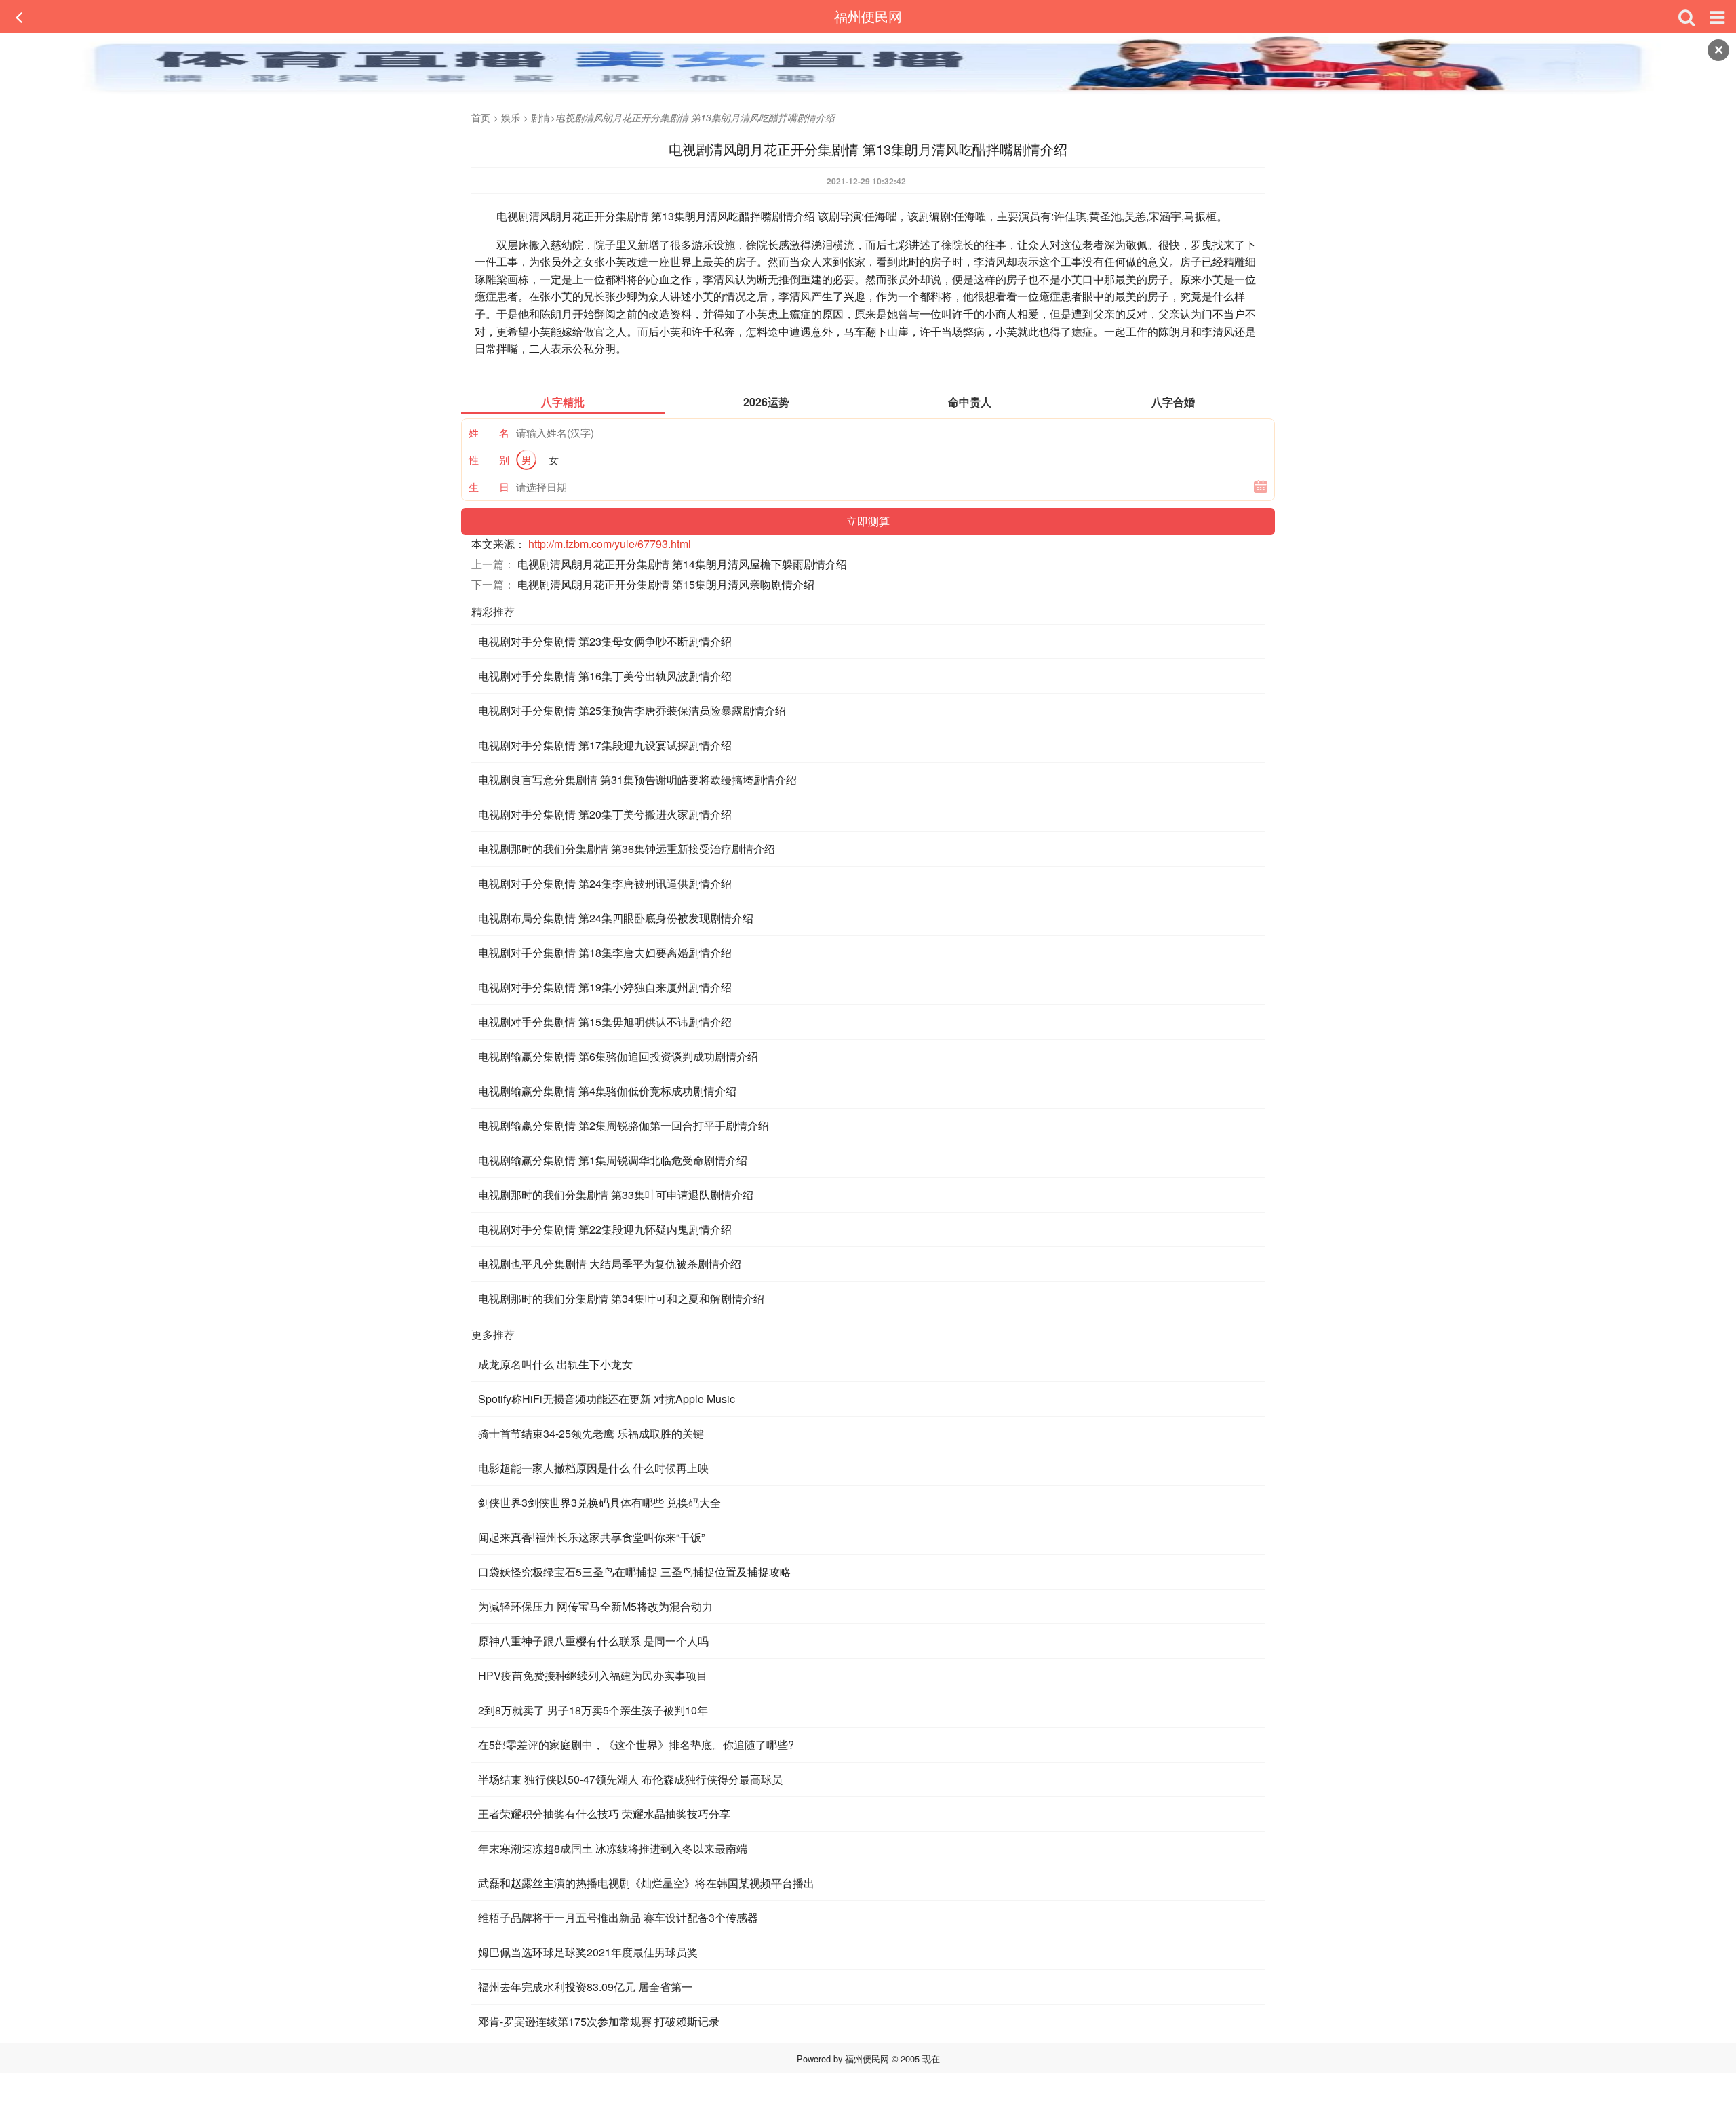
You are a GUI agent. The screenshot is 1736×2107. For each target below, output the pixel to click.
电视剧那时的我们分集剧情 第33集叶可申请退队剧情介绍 (616, 1195)
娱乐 (511, 117)
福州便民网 (868, 16)
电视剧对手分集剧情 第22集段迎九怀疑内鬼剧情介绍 (605, 1229)
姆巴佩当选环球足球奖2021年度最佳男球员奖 (588, 1952)
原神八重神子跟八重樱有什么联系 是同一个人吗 (593, 1641)
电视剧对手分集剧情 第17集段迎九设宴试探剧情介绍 (605, 745)
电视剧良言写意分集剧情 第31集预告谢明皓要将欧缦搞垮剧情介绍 (637, 780)
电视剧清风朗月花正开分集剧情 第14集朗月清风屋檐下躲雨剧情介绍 (682, 564)
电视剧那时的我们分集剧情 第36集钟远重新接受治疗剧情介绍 (627, 849)
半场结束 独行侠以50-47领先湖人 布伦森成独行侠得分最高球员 (630, 1779)
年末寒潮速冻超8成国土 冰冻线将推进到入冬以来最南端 (613, 1848)
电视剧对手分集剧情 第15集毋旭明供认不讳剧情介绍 (605, 1022)
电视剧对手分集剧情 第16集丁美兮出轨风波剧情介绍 (605, 676)
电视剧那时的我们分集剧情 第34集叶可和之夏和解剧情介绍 (621, 1298)
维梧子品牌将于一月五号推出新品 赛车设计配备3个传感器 (618, 1917)
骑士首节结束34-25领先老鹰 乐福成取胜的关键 (591, 1433)
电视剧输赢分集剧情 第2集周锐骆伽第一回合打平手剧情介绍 (624, 1125)
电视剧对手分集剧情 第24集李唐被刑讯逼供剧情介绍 (605, 883)
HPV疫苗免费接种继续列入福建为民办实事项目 (593, 1675)
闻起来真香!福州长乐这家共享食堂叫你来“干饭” (591, 1537)
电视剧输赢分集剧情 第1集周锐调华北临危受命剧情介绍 (613, 1160)
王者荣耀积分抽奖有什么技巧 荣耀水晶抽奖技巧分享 (604, 1814)
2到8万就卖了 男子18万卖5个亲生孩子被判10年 (593, 1710)
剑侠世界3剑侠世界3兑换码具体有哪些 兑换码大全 (599, 1502)
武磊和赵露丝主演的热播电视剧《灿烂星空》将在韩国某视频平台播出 (646, 1883)
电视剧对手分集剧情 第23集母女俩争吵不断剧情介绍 (605, 641)
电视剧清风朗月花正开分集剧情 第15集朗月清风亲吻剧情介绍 (666, 584)
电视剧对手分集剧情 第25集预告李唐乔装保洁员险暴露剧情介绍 (632, 710)
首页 (481, 117)
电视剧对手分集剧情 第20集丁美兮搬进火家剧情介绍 (605, 814)
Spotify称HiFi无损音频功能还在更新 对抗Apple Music (607, 1399)
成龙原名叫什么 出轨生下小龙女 (555, 1364)
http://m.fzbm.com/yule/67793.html (610, 544)
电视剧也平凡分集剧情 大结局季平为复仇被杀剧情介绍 (610, 1264)
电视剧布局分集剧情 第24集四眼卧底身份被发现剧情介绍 (616, 918)
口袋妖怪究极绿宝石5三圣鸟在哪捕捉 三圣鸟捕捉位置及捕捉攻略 (634, 1572)
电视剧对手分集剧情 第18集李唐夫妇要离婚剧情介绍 (605, 952)
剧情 (540, 117)
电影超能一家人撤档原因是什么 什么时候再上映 (593, 1468)
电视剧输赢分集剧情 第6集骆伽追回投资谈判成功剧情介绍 (618, 1056)
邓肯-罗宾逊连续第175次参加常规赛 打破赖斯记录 (599, 2021)
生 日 (489, 487)
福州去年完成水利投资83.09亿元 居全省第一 (585, 1987)
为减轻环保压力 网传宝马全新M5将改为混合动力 (595, 1606)
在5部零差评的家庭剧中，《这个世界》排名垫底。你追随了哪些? (636, 1745)
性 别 (489, 459)
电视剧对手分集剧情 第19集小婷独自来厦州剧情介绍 (605, 987)
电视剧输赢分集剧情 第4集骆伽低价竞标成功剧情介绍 (607, 1091)
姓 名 (489, 432)
